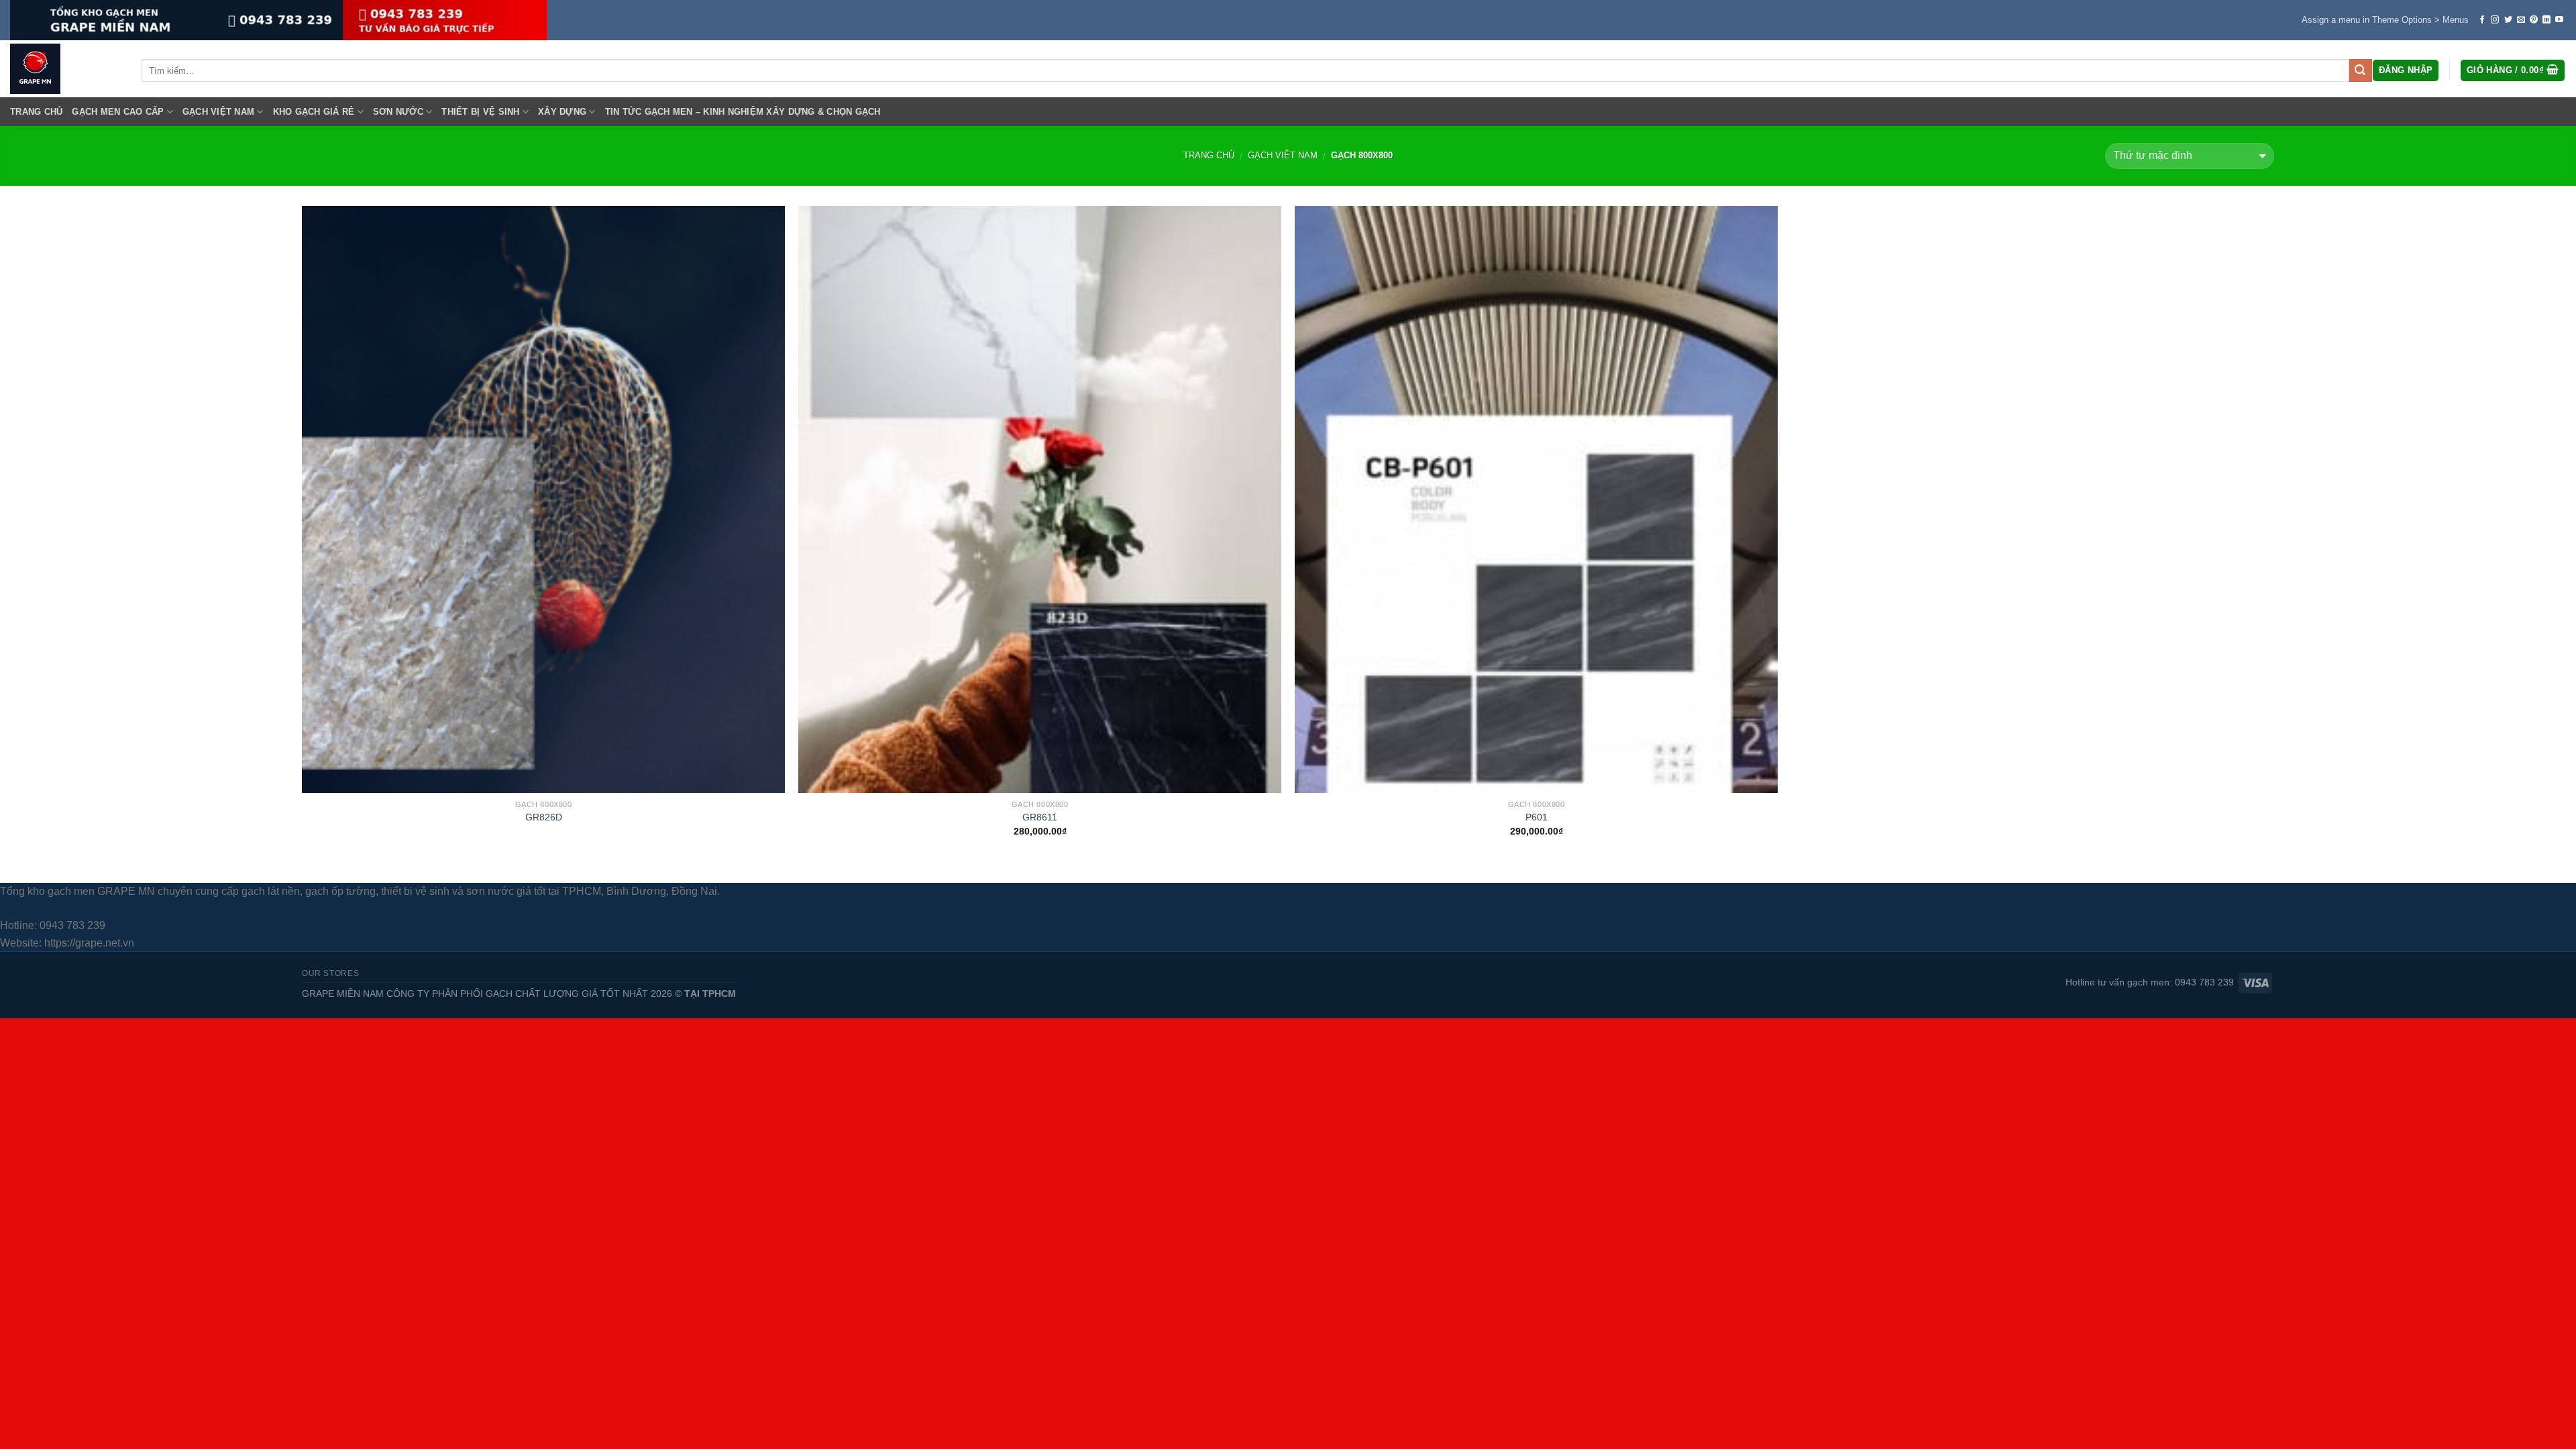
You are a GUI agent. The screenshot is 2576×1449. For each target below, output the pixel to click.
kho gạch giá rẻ (314, 112)
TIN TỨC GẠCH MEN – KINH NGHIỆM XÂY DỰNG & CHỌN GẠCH (743, 112)
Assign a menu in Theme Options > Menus (2385, 20)
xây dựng (562, 112)
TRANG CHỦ (36, 112)
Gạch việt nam (218, 112)
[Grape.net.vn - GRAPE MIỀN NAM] (66, 69)
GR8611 (1040, 817)
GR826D (544, 817)
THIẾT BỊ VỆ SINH (480, 112)
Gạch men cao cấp (118, 112)
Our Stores (330, 973)
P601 (1537, 817)
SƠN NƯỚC (398, 112)
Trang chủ (1209, 155)
